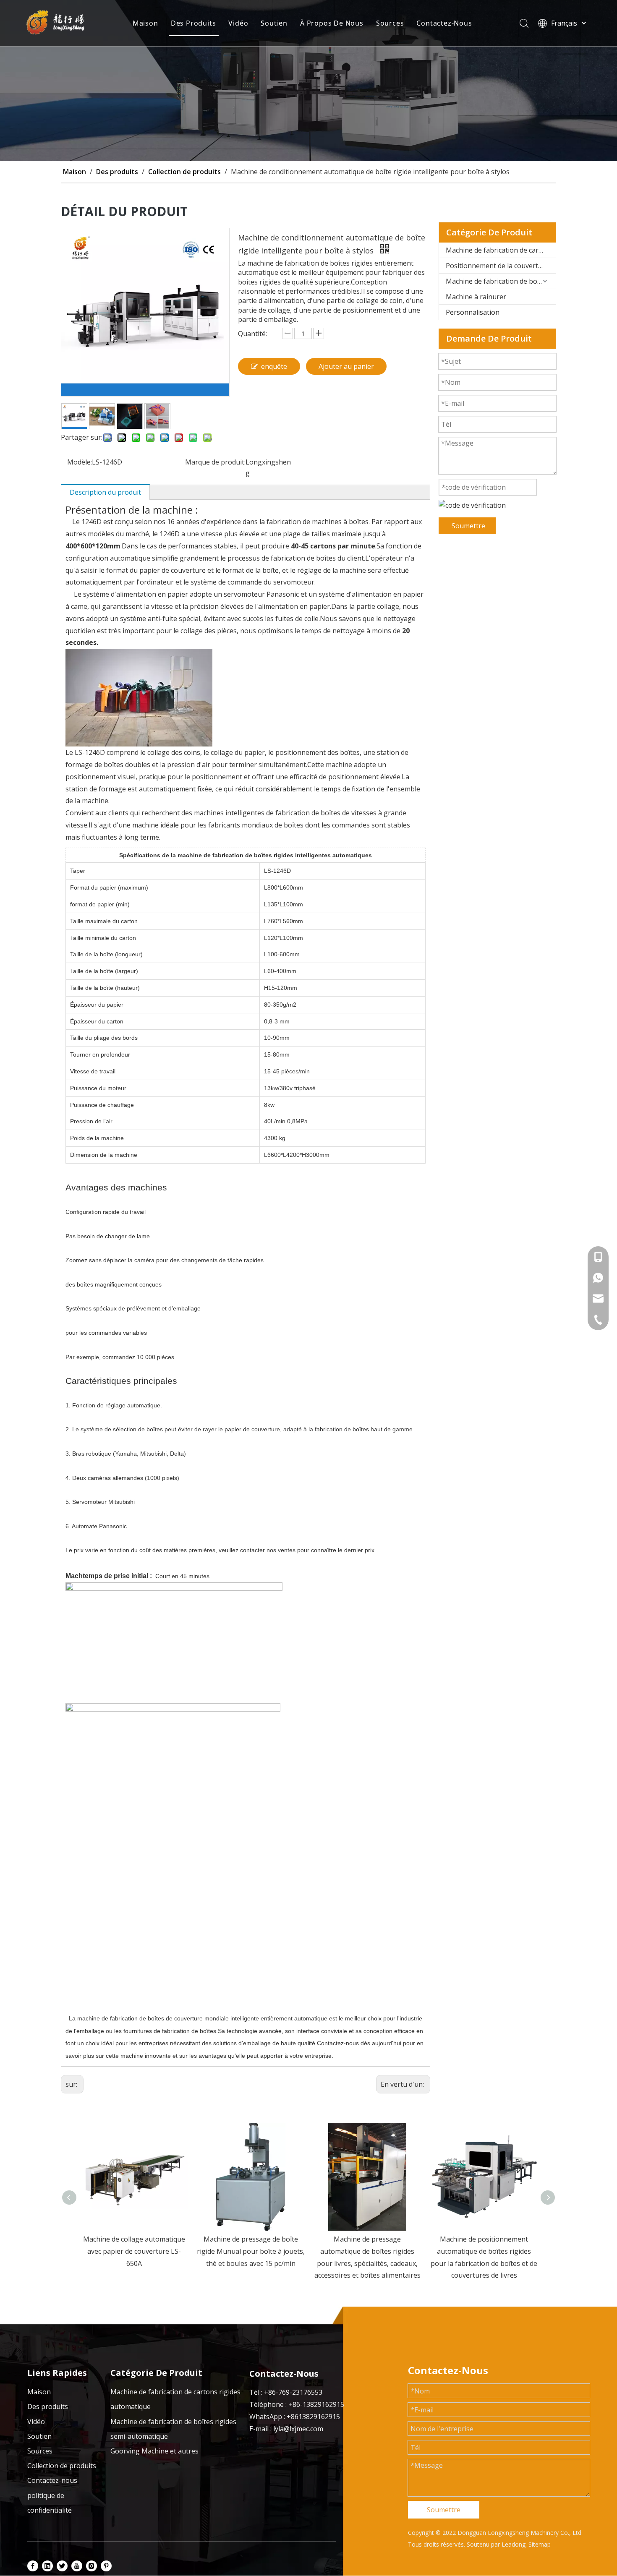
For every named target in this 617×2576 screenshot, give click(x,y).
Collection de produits (62, 2466)
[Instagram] (92, 2566)
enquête (274, 366)
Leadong (514, 2544)
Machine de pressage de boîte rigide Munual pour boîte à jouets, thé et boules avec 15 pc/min (134, 2251)
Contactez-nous (52, 2480)
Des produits (48, 2406)
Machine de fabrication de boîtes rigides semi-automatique (501, 281)
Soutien (274, 23)
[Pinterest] (106, 2566)
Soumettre (468, 526)
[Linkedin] (47, 2566)
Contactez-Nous (444, 23)
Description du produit (105, 492)
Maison (145, 23)
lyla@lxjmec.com (298, 2429)
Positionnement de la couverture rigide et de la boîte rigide (501, 266)
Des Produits (193, 23)
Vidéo (238, 23)
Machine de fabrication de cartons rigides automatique (501, 250)
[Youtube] (77, 2566)
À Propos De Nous (332, 23)
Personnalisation (473, 312)
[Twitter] (62, 2566)
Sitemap (540, 2544)
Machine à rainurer (476, 297)
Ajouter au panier (346, 366)
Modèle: (80, 462)
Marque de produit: (215, 462)
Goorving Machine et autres (154, 2451)
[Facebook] (33, 2566)
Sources (390, 23)
